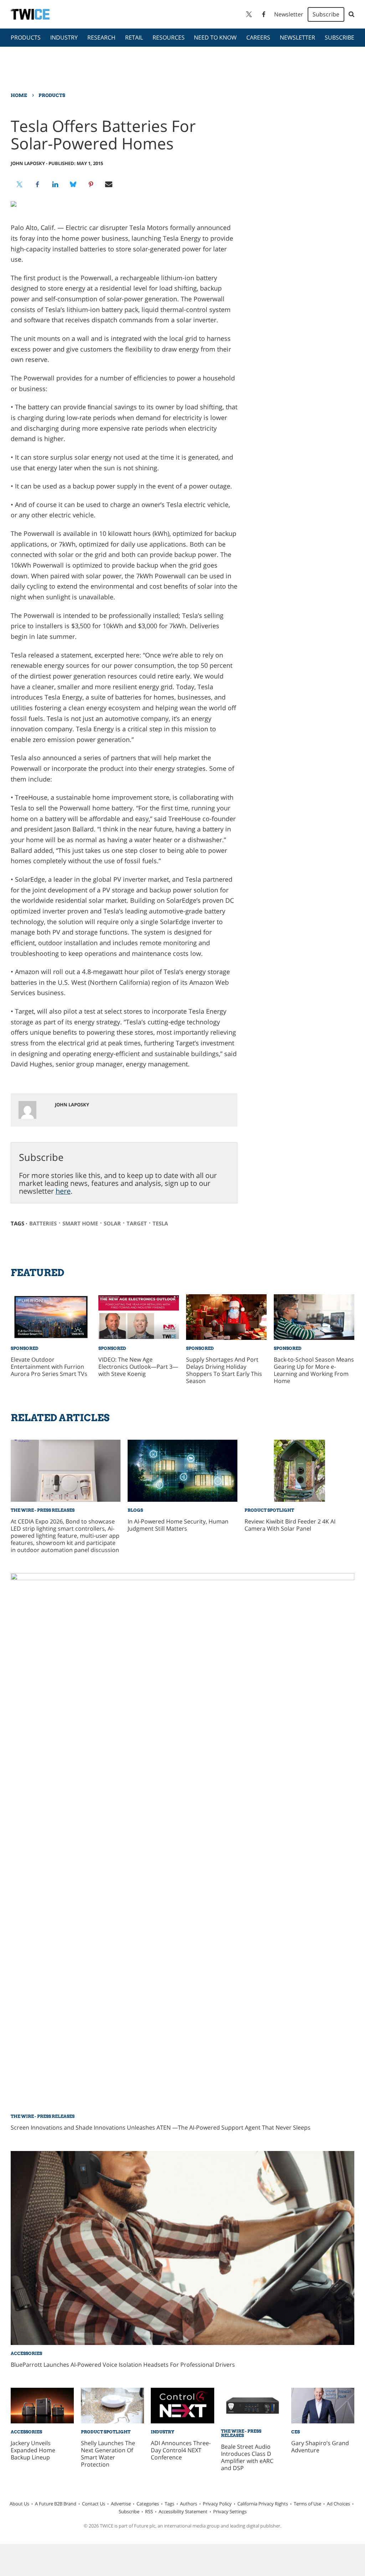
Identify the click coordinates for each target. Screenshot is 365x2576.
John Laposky (28, 163)
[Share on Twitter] (20, 184)
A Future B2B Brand (56, 2504)
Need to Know (215, 37)
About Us (19, 2504)
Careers (258, 37)
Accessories (26, 2353)
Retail (134, 37)
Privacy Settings (230, 2511)
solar (112, 1223)
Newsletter (289, 14)
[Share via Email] (109, 184)
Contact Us (94, 2504)
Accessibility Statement (183, 2511)
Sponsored (25, 1348)
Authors (189, 2504)
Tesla (160, 1223)
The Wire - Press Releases (43, 1510)
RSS (149, 2511)
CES (295, 2432)
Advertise (121, 2504)
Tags (169, 2504)
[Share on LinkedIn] (55, 184)
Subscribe (326, 14)
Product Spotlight (269, 1510)
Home (19, 95)
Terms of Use (307, 2504)
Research (101, 37)
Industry (64, 37)
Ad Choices (338, 2504)
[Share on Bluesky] (73, 184)
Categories (148, 2504)
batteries (43, 1223)
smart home (80, 1223)
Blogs (135, 1510)
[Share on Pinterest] (91, 184)
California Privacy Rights (263, 2504)
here (63, 1191)
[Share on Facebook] (37, 184)
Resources (169, 37)
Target (137, 1223)
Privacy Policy (217, 2504)
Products (26, 37)
